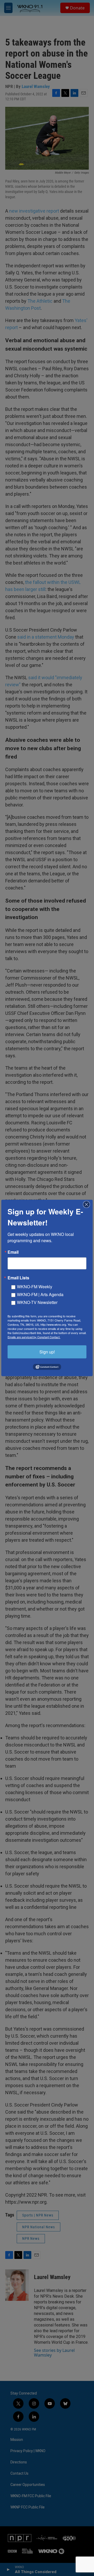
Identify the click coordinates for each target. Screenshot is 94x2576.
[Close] (88, 1204)
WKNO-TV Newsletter (37, 1302)
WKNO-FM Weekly (35, 1287)
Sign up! (47, 1352)
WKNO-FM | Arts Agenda (40, 1294)
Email (13, 1252)
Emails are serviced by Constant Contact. (34, 1337)
